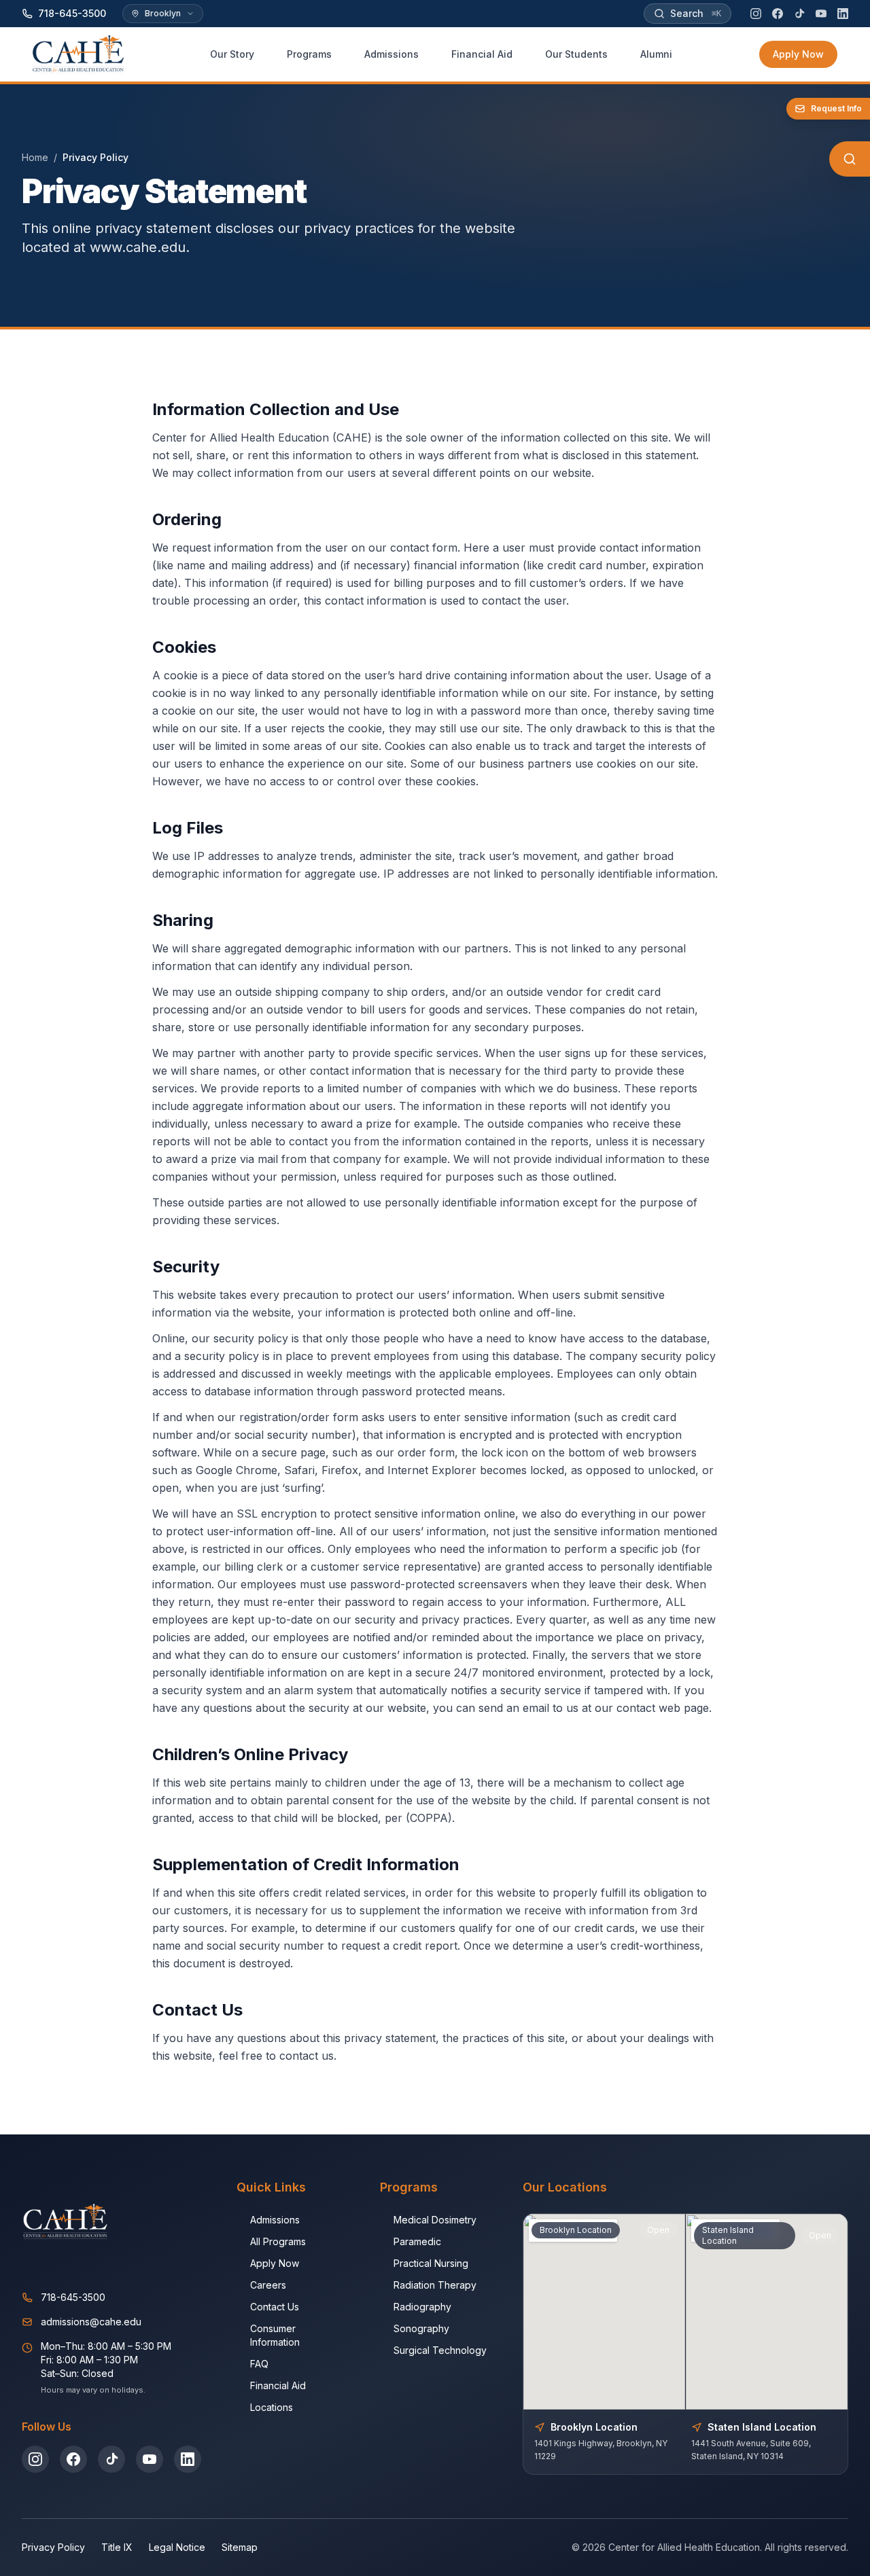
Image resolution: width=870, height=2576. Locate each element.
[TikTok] (799, 14)
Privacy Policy (53, 2547)
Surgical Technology (440, 2350)
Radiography (422, 2307)
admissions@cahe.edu (91, 2322)
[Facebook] (778, 14)
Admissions (275, 2220)
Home (35, 157)
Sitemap (240, 2547)
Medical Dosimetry (435, 2220)
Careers (268, 2285)
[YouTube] (821, 14)
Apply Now (798, 54)
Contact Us (275, 2307)
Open (658, 2230)
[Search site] (850, 159)
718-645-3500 (73, 2297)
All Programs (278, 2241)
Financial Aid (278, 2385)
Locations (272, 2407)
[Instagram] (756, 14)
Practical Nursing (431, 2263)
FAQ (259, 2364)
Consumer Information (275, 2335)
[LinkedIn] (843, 14)
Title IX (117, 2547)
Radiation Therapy (435, 2285)
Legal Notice (177, 2547)
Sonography (421, 2328)
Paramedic (417, 2241)
